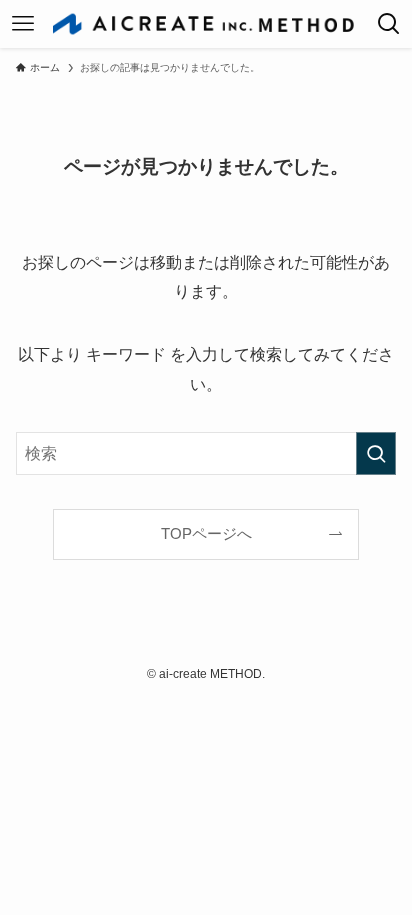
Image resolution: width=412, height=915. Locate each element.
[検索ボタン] (389, 24)
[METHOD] (205, 24)
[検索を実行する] (376, 453)
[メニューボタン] (22, 24)
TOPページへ (206, 534)
